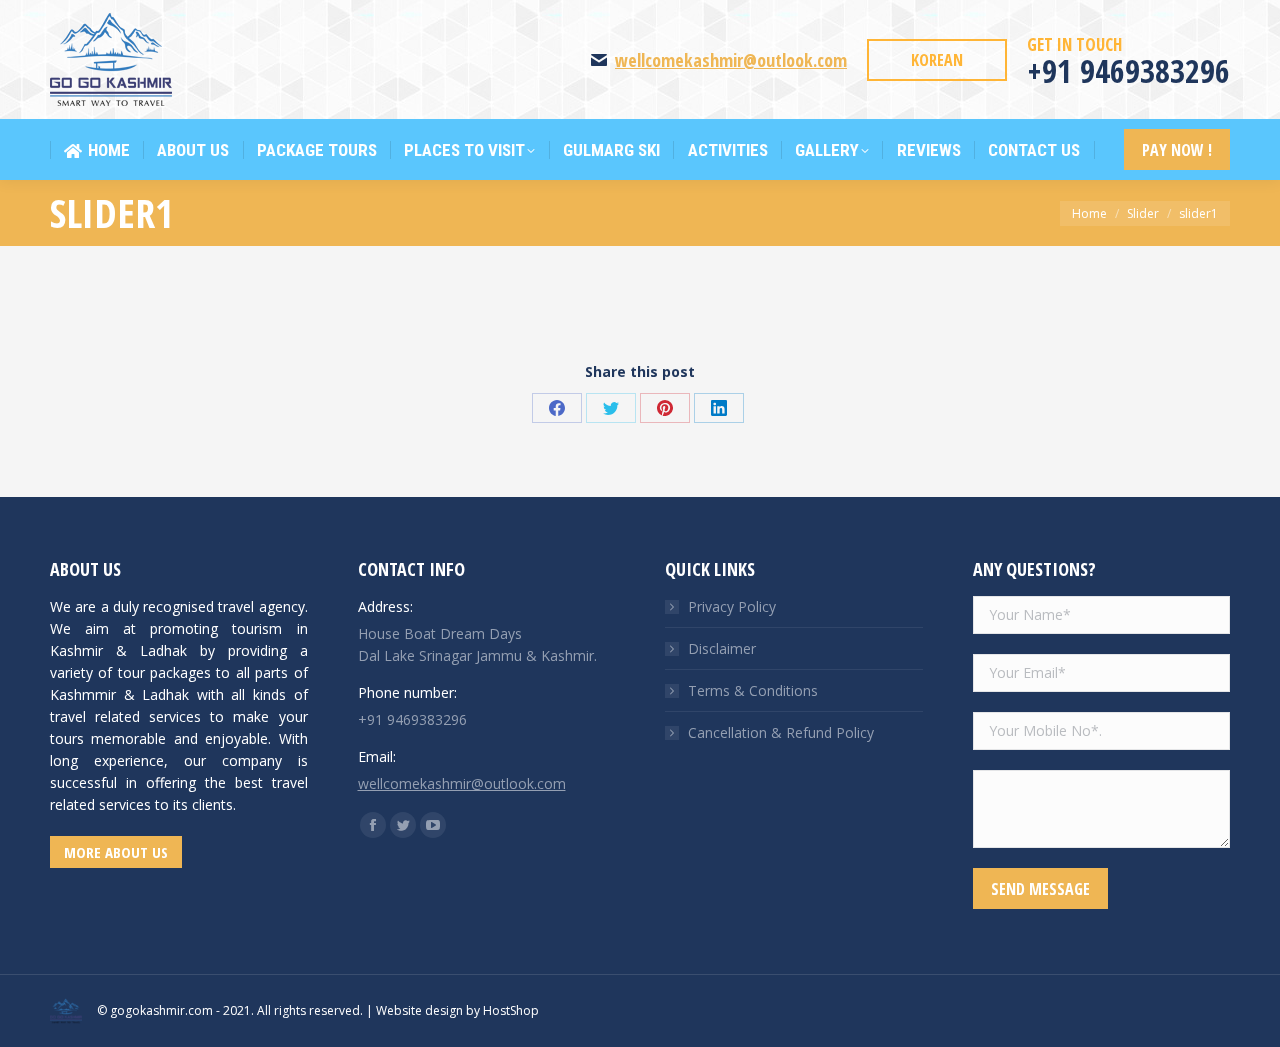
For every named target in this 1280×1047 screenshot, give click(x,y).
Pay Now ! (1177, 150)
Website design (419, 1010)
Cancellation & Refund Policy (781, 732)
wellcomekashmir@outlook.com (731, 60)
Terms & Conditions (753, 690)
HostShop (511, 1010)
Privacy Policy (732, 606)
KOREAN (937, 60)
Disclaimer (722, 648)
